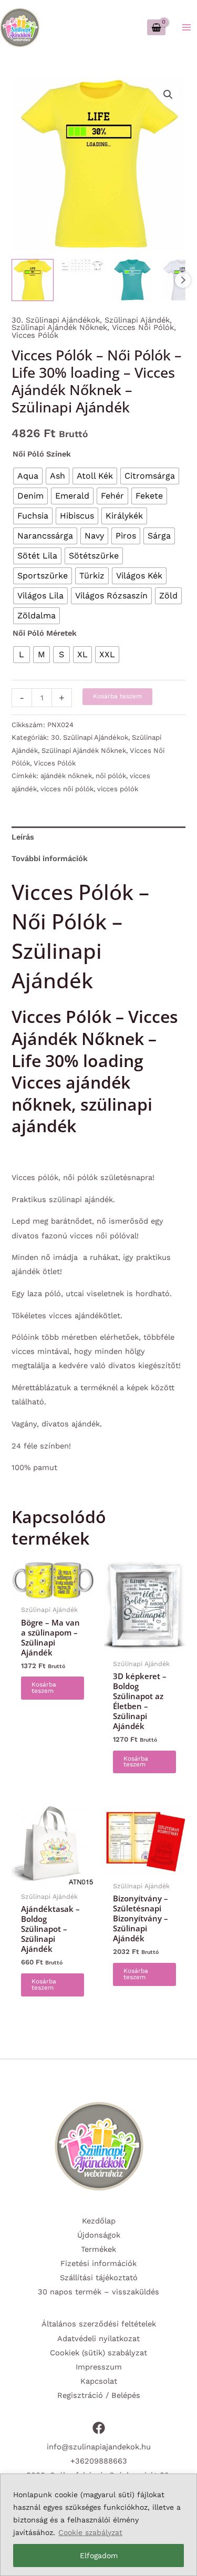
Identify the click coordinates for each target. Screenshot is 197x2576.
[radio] (28, 476)
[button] (168, 95)
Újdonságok (99, 2235)
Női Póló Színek (42, 454)
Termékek (98, 2249)
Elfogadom (99, 2556)
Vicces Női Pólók (143, 327)
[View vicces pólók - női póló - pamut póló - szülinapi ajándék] (132, 280)
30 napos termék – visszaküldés (98, 2292)
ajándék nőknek (66, 776)
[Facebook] (99, 2428)
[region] (98, 2525)
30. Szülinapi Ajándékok (56, 320)
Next (183, 280)
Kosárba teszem (117, 696)
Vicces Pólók (35, 335)
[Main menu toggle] (186, 27)
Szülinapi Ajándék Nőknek (59, 327)
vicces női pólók (67, 789)
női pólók (111, 776)
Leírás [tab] (23, 837)
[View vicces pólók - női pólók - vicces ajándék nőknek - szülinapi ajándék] (33, 280)
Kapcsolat (99, 2381)
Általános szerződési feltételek (99, 2324)
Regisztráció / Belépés (99, 2395)
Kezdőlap (99, 2221)
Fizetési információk (98, 2263)
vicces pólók (118, 789)
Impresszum (99, 2367)
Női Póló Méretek (45, 633)
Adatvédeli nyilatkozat (98, 2339)
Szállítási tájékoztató (99, 2278)
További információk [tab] (50, 858)
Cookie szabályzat (90, 2532)
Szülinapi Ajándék (137, 320)
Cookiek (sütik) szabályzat (98, 2353)
